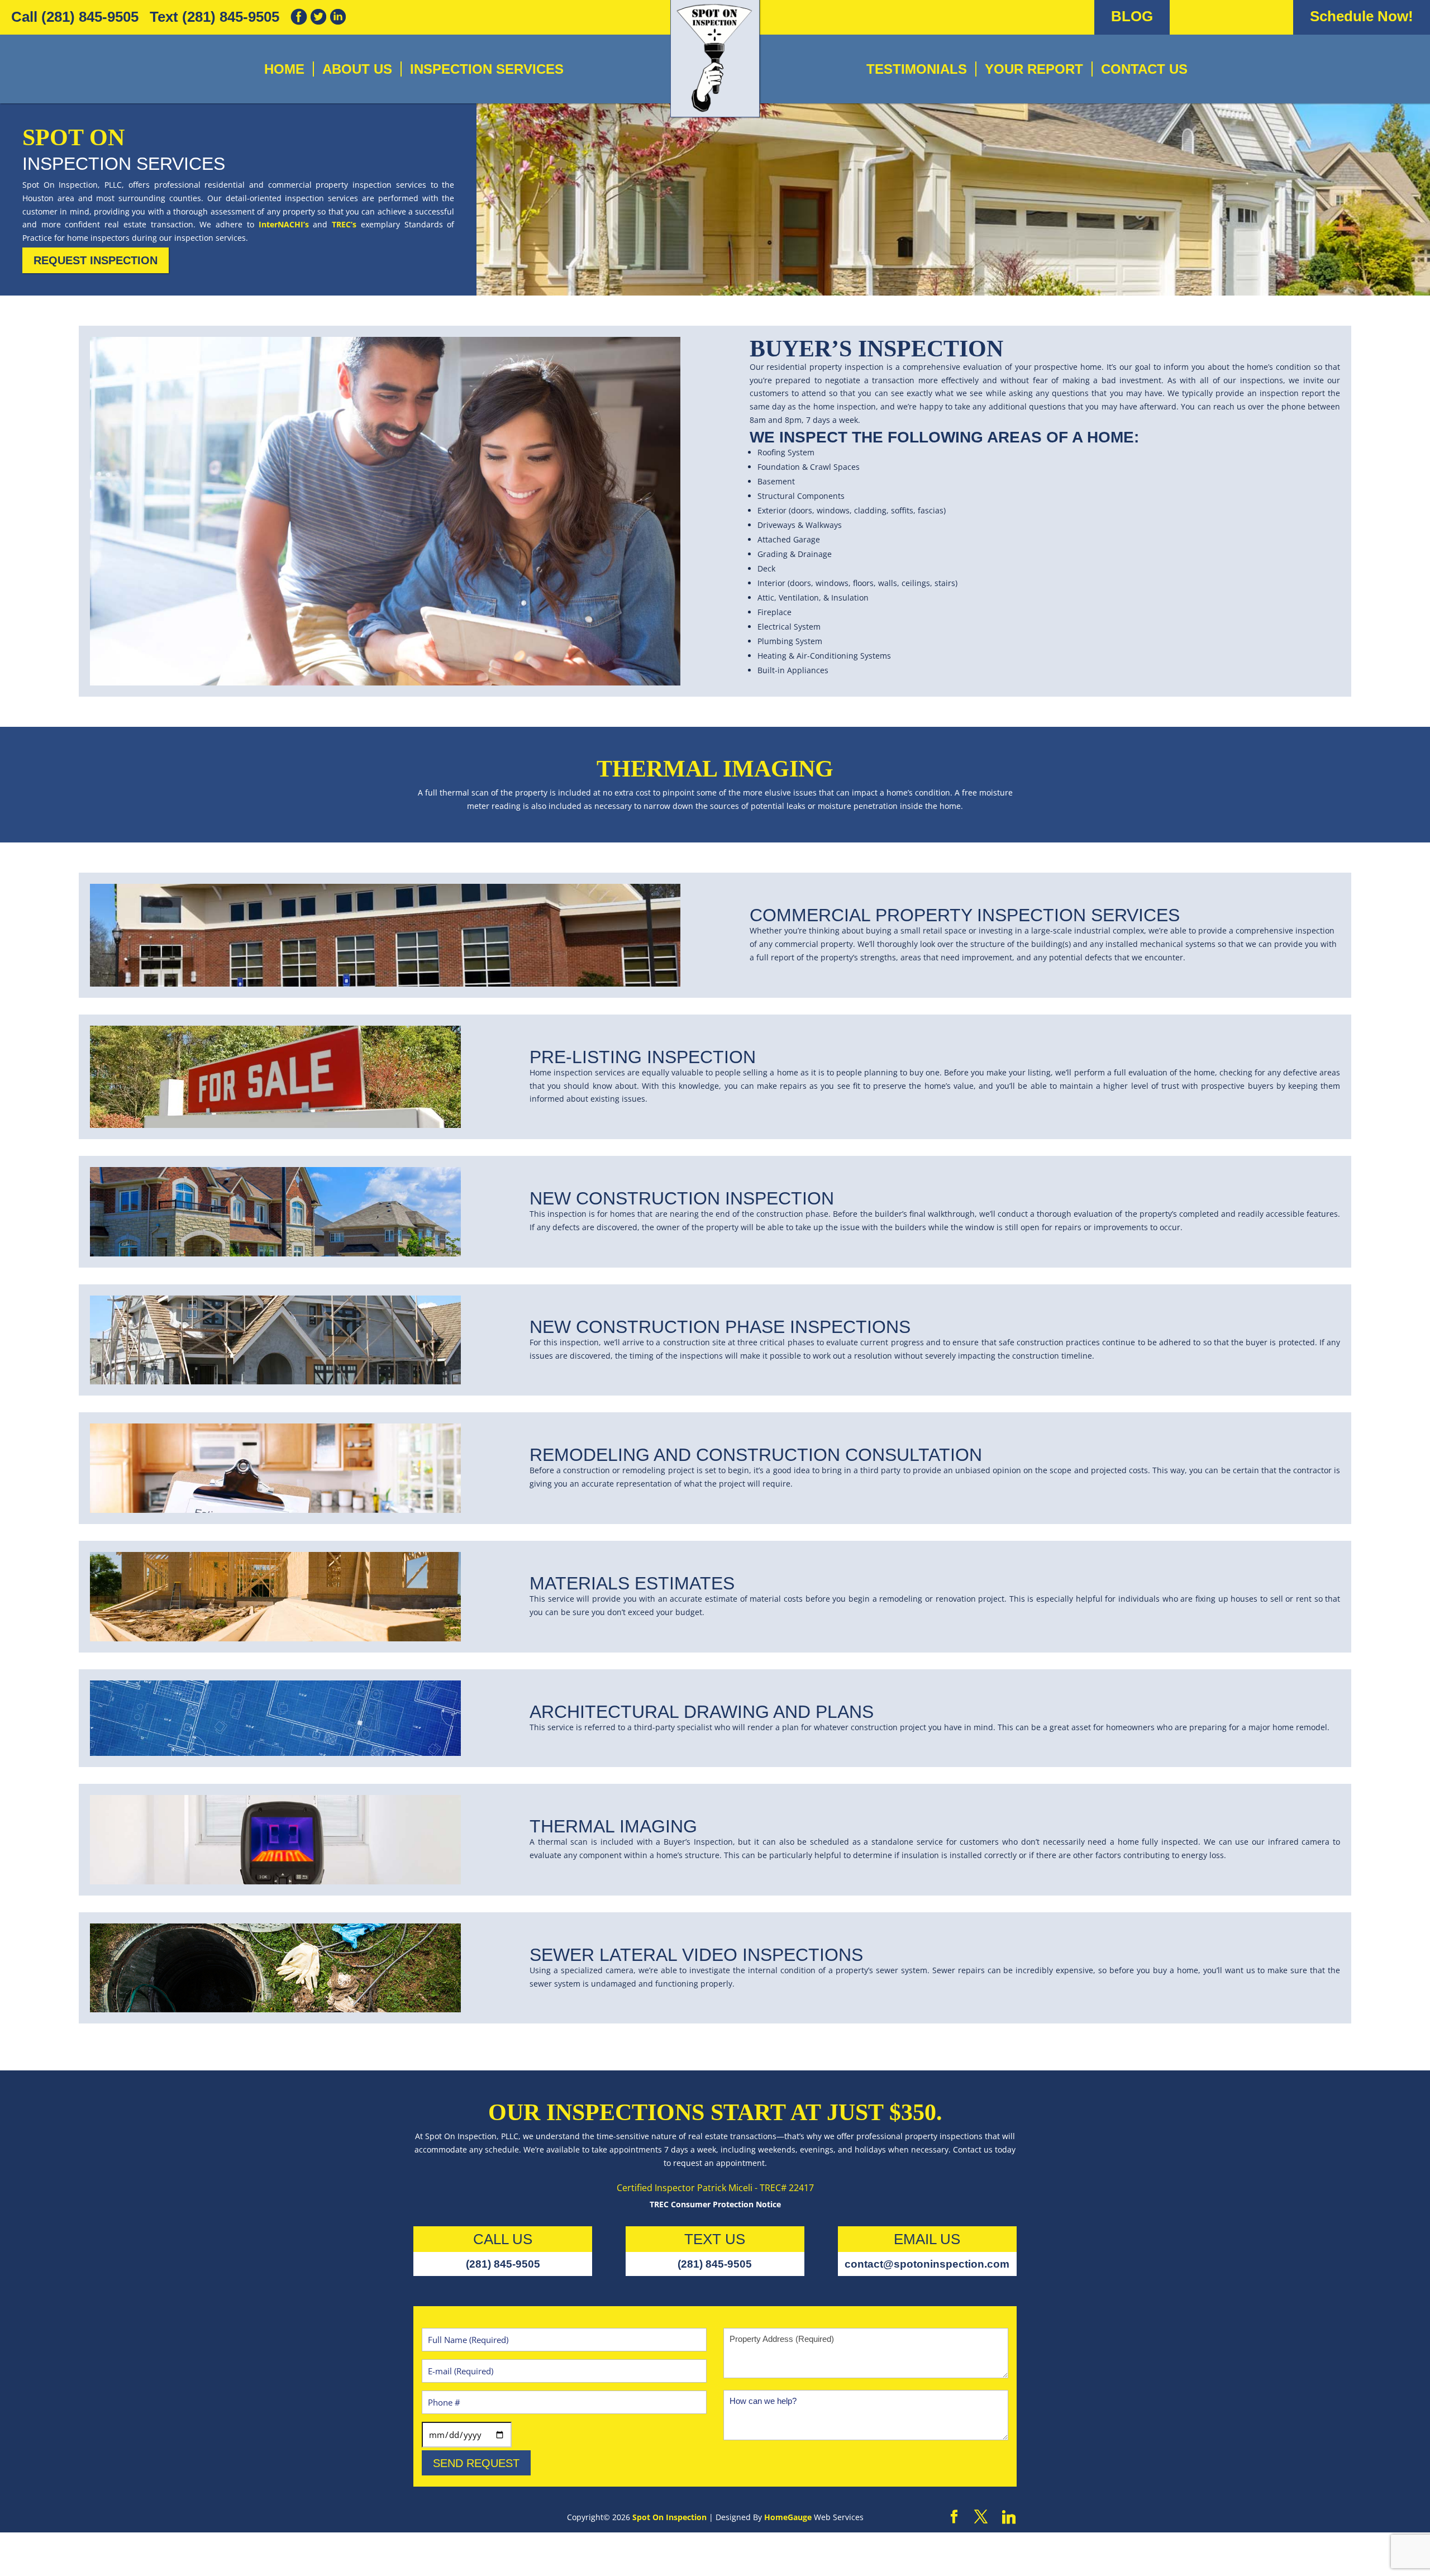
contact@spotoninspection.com (927, 2264)
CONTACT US (1144, 69)
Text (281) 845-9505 (214, 17)
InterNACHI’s (284, 224)
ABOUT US (357, 69)
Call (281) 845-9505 (75, 17)
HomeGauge (788, 2517)
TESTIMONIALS (917, 69)
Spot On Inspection (669, 2517)
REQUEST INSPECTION (96, 260)
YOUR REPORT (1034, 69)
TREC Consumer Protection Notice (715, 2204)
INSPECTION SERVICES (487, 69)
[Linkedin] (1009, 2517)
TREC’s (344, 224)
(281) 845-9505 (503, 2264)
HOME (284, 69)
